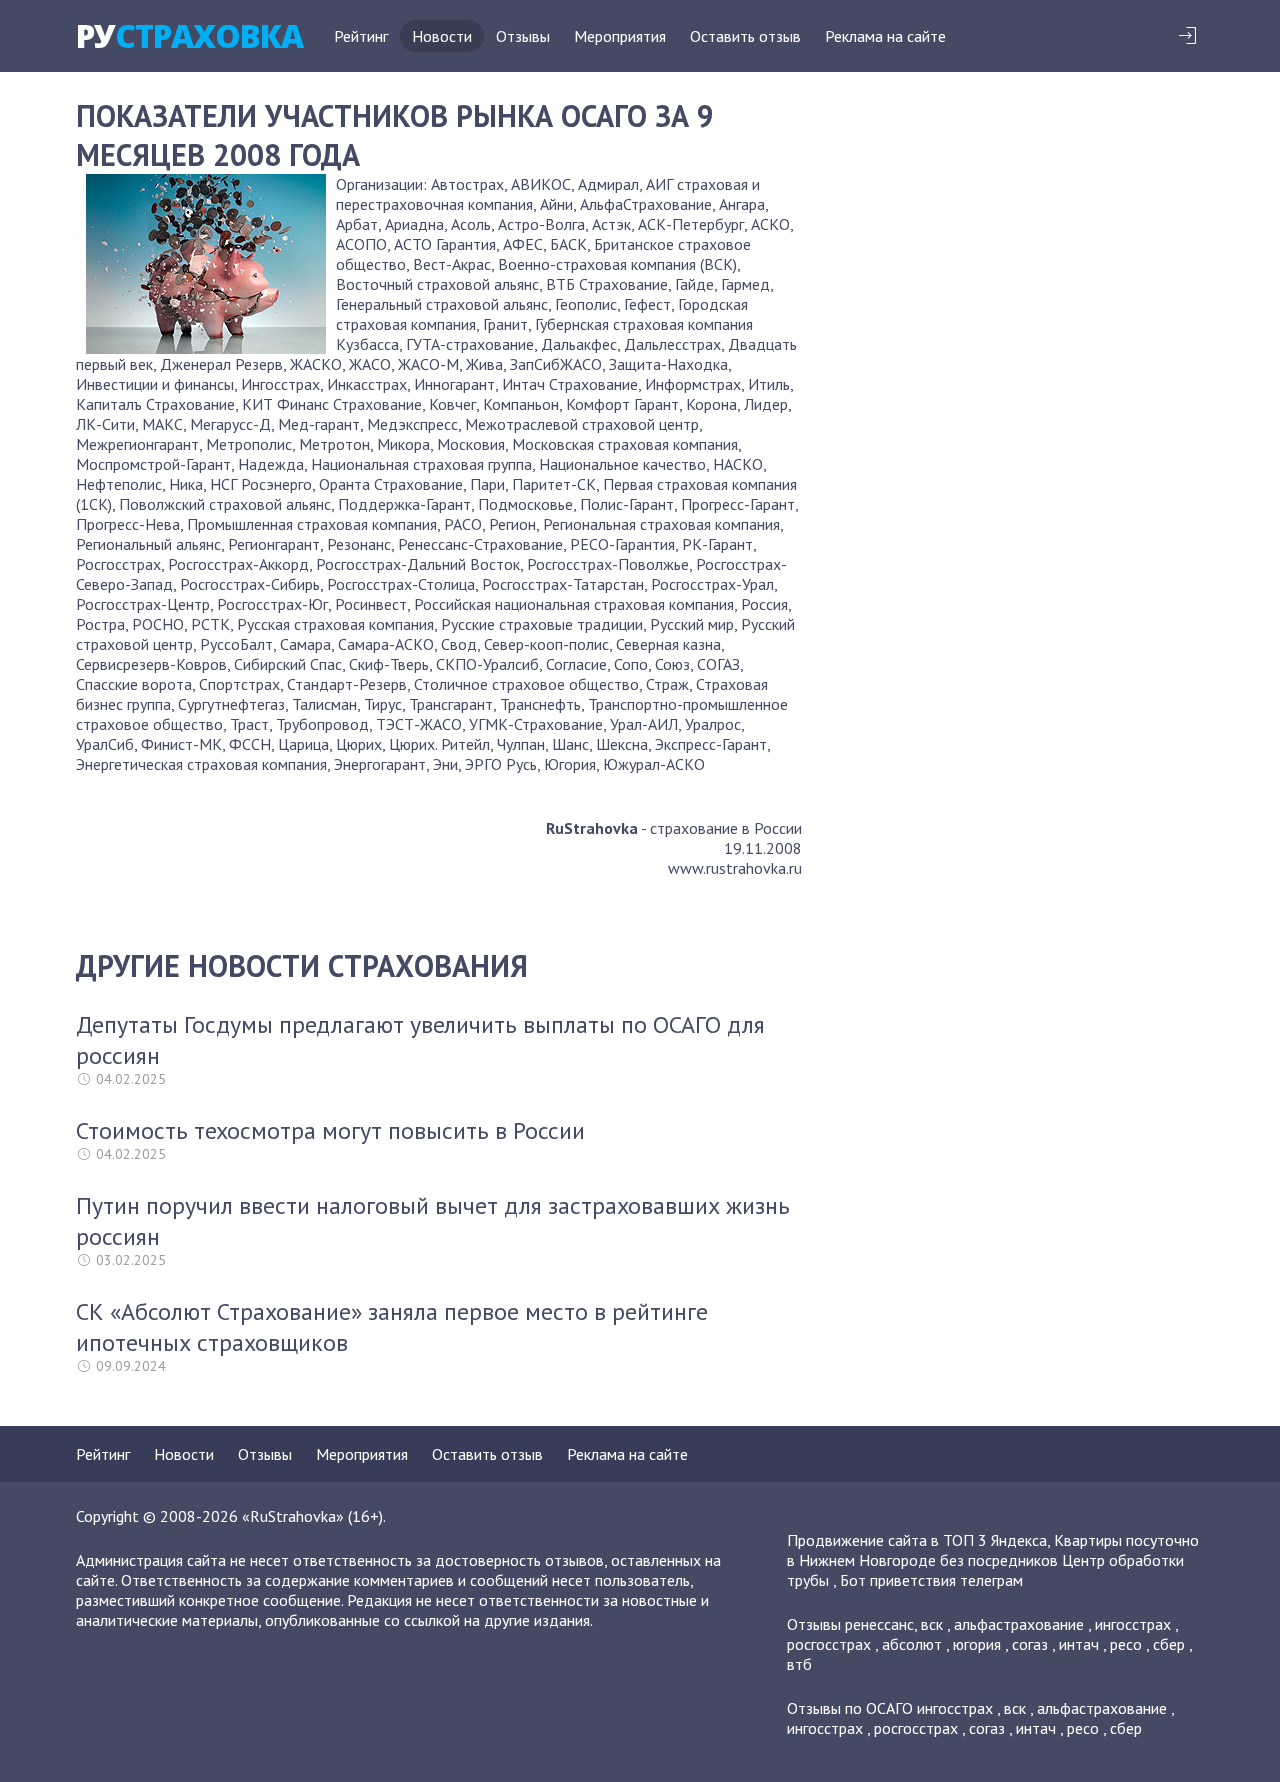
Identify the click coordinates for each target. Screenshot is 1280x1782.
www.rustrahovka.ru (735, 868)
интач (1079, 1644)
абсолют (912, 1644)
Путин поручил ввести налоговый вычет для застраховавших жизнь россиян (433, 1221)
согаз (1030, 1644)
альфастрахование (1019, 1624)
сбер (1169, 1644)
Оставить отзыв (745, 36)
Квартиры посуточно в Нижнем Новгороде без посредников (993, 1550)
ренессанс (879, 1624)
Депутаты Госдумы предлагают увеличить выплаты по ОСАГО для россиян (420, 1040)
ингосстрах (1133, 1624)
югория (977, 1644)
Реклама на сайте (885, 36)
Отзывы (523, 36)
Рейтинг (361, 36)
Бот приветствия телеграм (931, 1580)
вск (932, 1624)
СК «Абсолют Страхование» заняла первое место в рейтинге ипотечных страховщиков (392, 1327)
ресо (1126, 1644)
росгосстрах (829, 1644)
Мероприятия (620, 36)
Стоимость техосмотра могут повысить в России (330, 1130)
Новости (442, 36)
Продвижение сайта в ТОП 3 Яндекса (917, 1540)
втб (799, 1664)
